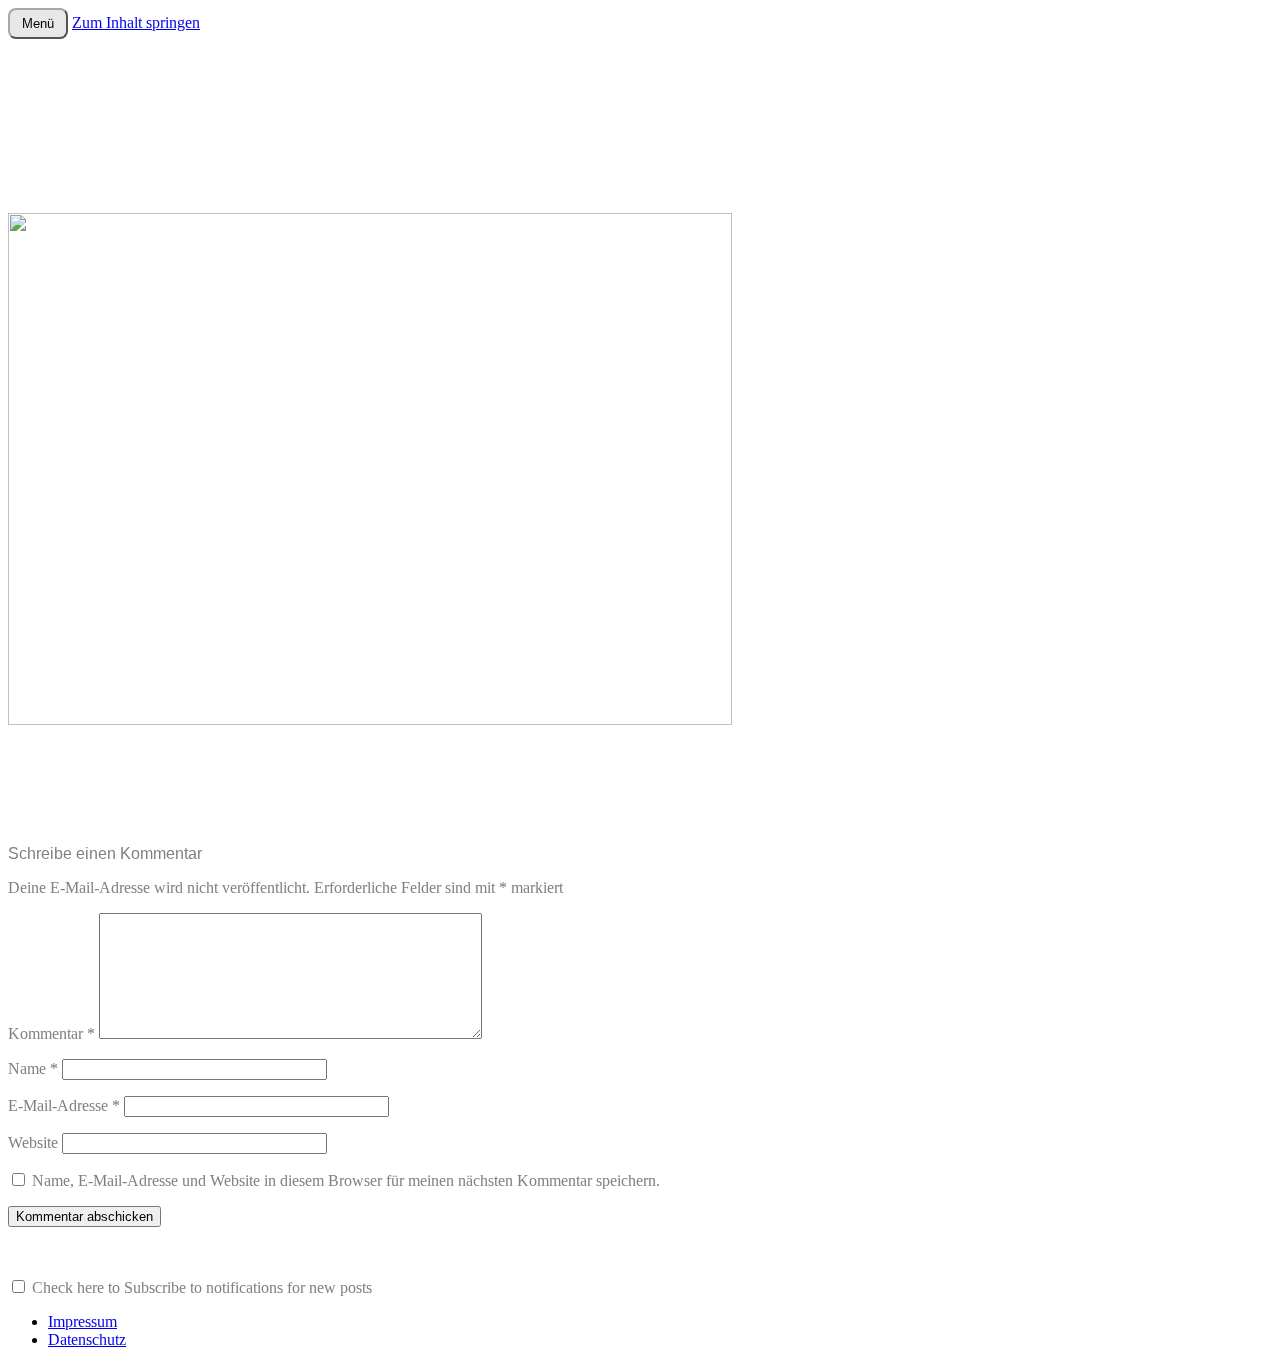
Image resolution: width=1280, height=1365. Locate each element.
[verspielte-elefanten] (370, 719)
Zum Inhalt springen (136, 22)
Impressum (82, 1321)
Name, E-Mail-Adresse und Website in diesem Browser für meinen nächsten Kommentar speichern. (346, 1180)
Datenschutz (87, 1339)
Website (33, 1142)
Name (33, 1068)
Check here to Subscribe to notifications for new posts (200, 1287)
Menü (38, 23)
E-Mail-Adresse (64, 1105)
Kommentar (51, 1033)
